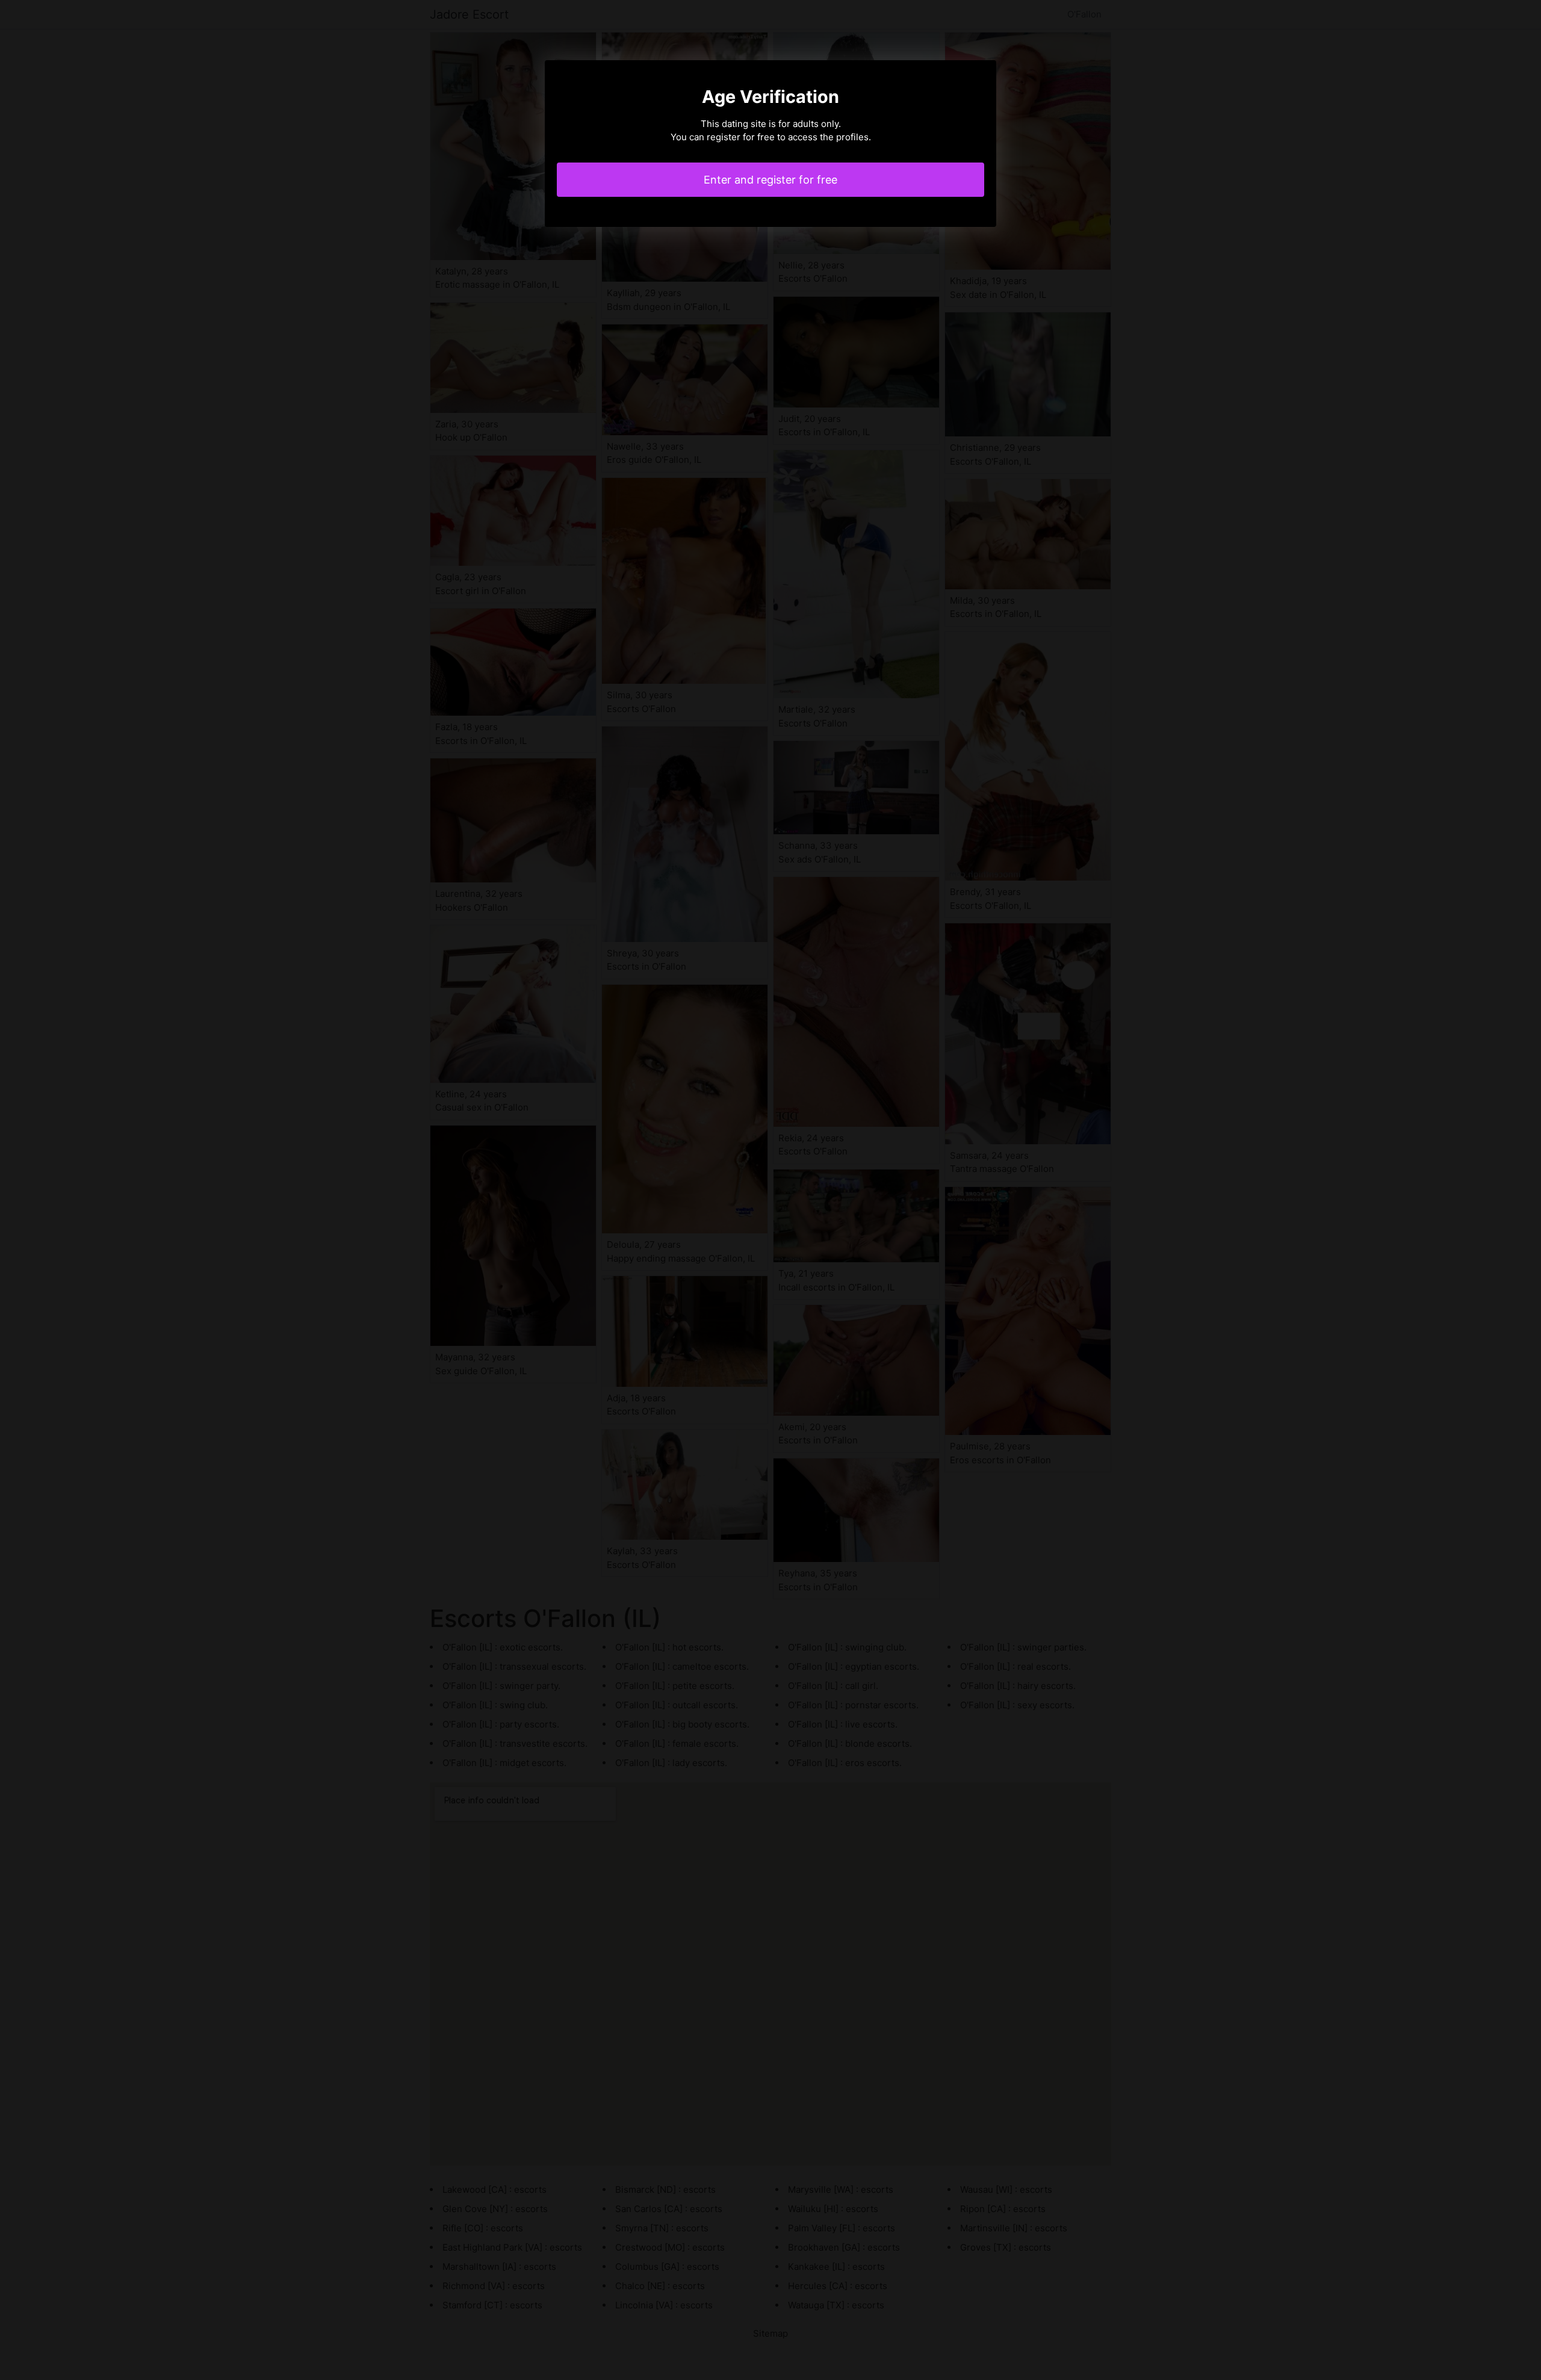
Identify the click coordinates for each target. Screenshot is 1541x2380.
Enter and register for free (770, 180)
